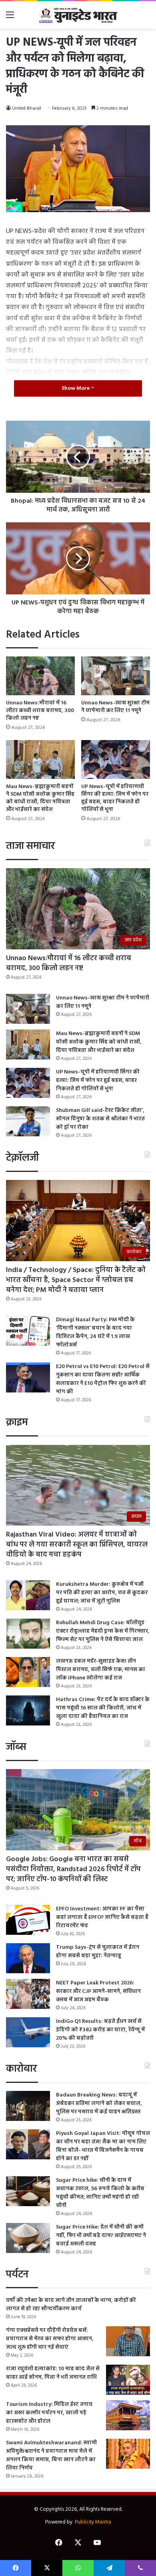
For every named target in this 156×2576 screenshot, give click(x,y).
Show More (76, 388)
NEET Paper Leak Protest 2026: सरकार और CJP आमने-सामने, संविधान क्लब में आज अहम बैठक (98, 1991)
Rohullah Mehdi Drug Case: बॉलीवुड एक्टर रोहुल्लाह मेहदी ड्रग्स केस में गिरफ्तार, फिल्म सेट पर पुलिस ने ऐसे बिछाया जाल (103, 1631)
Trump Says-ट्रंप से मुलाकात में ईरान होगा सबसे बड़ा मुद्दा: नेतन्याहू (98, 1952)
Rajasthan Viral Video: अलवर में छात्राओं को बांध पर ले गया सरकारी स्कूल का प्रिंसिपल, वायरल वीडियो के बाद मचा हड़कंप (77, 1545)
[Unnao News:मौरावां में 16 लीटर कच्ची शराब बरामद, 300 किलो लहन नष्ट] (40, 676)
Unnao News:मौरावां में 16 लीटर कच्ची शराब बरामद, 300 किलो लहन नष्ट (40, 711)
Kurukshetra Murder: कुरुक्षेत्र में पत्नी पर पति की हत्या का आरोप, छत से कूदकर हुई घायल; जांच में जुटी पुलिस (102, 1593)
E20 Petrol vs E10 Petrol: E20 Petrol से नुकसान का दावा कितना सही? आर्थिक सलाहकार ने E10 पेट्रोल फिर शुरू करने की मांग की (103, 1379)
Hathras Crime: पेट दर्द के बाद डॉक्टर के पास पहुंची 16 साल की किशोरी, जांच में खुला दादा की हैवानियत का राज (103, 1708)
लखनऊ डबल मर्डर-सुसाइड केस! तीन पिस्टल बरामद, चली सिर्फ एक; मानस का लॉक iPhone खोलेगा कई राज (101, 1670)
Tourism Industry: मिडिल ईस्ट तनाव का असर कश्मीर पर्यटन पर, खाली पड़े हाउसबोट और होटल (49, 2413)
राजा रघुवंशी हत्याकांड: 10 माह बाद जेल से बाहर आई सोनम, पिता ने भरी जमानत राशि (53, 2373)
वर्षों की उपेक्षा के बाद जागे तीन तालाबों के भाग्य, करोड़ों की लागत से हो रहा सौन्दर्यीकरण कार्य (71, 2305)
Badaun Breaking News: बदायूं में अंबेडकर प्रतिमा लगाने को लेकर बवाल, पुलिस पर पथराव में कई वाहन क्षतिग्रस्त (99, 2104)
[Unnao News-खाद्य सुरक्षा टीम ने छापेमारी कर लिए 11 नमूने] (116, 676)
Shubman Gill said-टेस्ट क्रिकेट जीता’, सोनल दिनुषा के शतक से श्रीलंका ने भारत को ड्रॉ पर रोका (100, 1119)
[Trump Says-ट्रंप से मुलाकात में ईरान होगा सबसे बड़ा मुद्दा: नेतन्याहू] (28, 1958)
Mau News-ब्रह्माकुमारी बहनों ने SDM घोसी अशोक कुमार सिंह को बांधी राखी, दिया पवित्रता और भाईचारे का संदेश (40, 798)
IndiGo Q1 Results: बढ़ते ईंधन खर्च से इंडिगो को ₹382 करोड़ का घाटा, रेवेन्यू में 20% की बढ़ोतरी (100, 2030)
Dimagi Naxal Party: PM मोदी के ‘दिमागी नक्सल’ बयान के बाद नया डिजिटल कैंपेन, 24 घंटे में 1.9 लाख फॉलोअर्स (95, 1332)
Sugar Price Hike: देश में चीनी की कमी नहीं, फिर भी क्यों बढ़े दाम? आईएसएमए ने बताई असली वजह (101, 2236)
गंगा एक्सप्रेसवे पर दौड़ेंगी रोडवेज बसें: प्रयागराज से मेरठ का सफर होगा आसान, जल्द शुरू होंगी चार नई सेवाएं (50, 2339)
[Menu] (10, 18)
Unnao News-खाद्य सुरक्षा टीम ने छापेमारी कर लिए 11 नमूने (115, 707)
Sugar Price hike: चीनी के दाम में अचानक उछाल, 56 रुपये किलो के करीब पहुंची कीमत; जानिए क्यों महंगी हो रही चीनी (100, 2193)
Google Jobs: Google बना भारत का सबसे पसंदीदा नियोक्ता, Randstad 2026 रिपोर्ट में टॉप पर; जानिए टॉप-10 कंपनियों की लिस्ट (73, 1869)
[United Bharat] (78, 15)
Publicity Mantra (93, 2522)
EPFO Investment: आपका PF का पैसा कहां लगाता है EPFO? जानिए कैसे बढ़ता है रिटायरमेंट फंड (102, 1917)
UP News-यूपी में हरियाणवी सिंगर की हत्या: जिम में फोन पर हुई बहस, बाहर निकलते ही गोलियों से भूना (115, 798)
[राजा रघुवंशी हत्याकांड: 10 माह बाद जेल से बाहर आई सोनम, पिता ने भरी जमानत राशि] (128, 2380)
